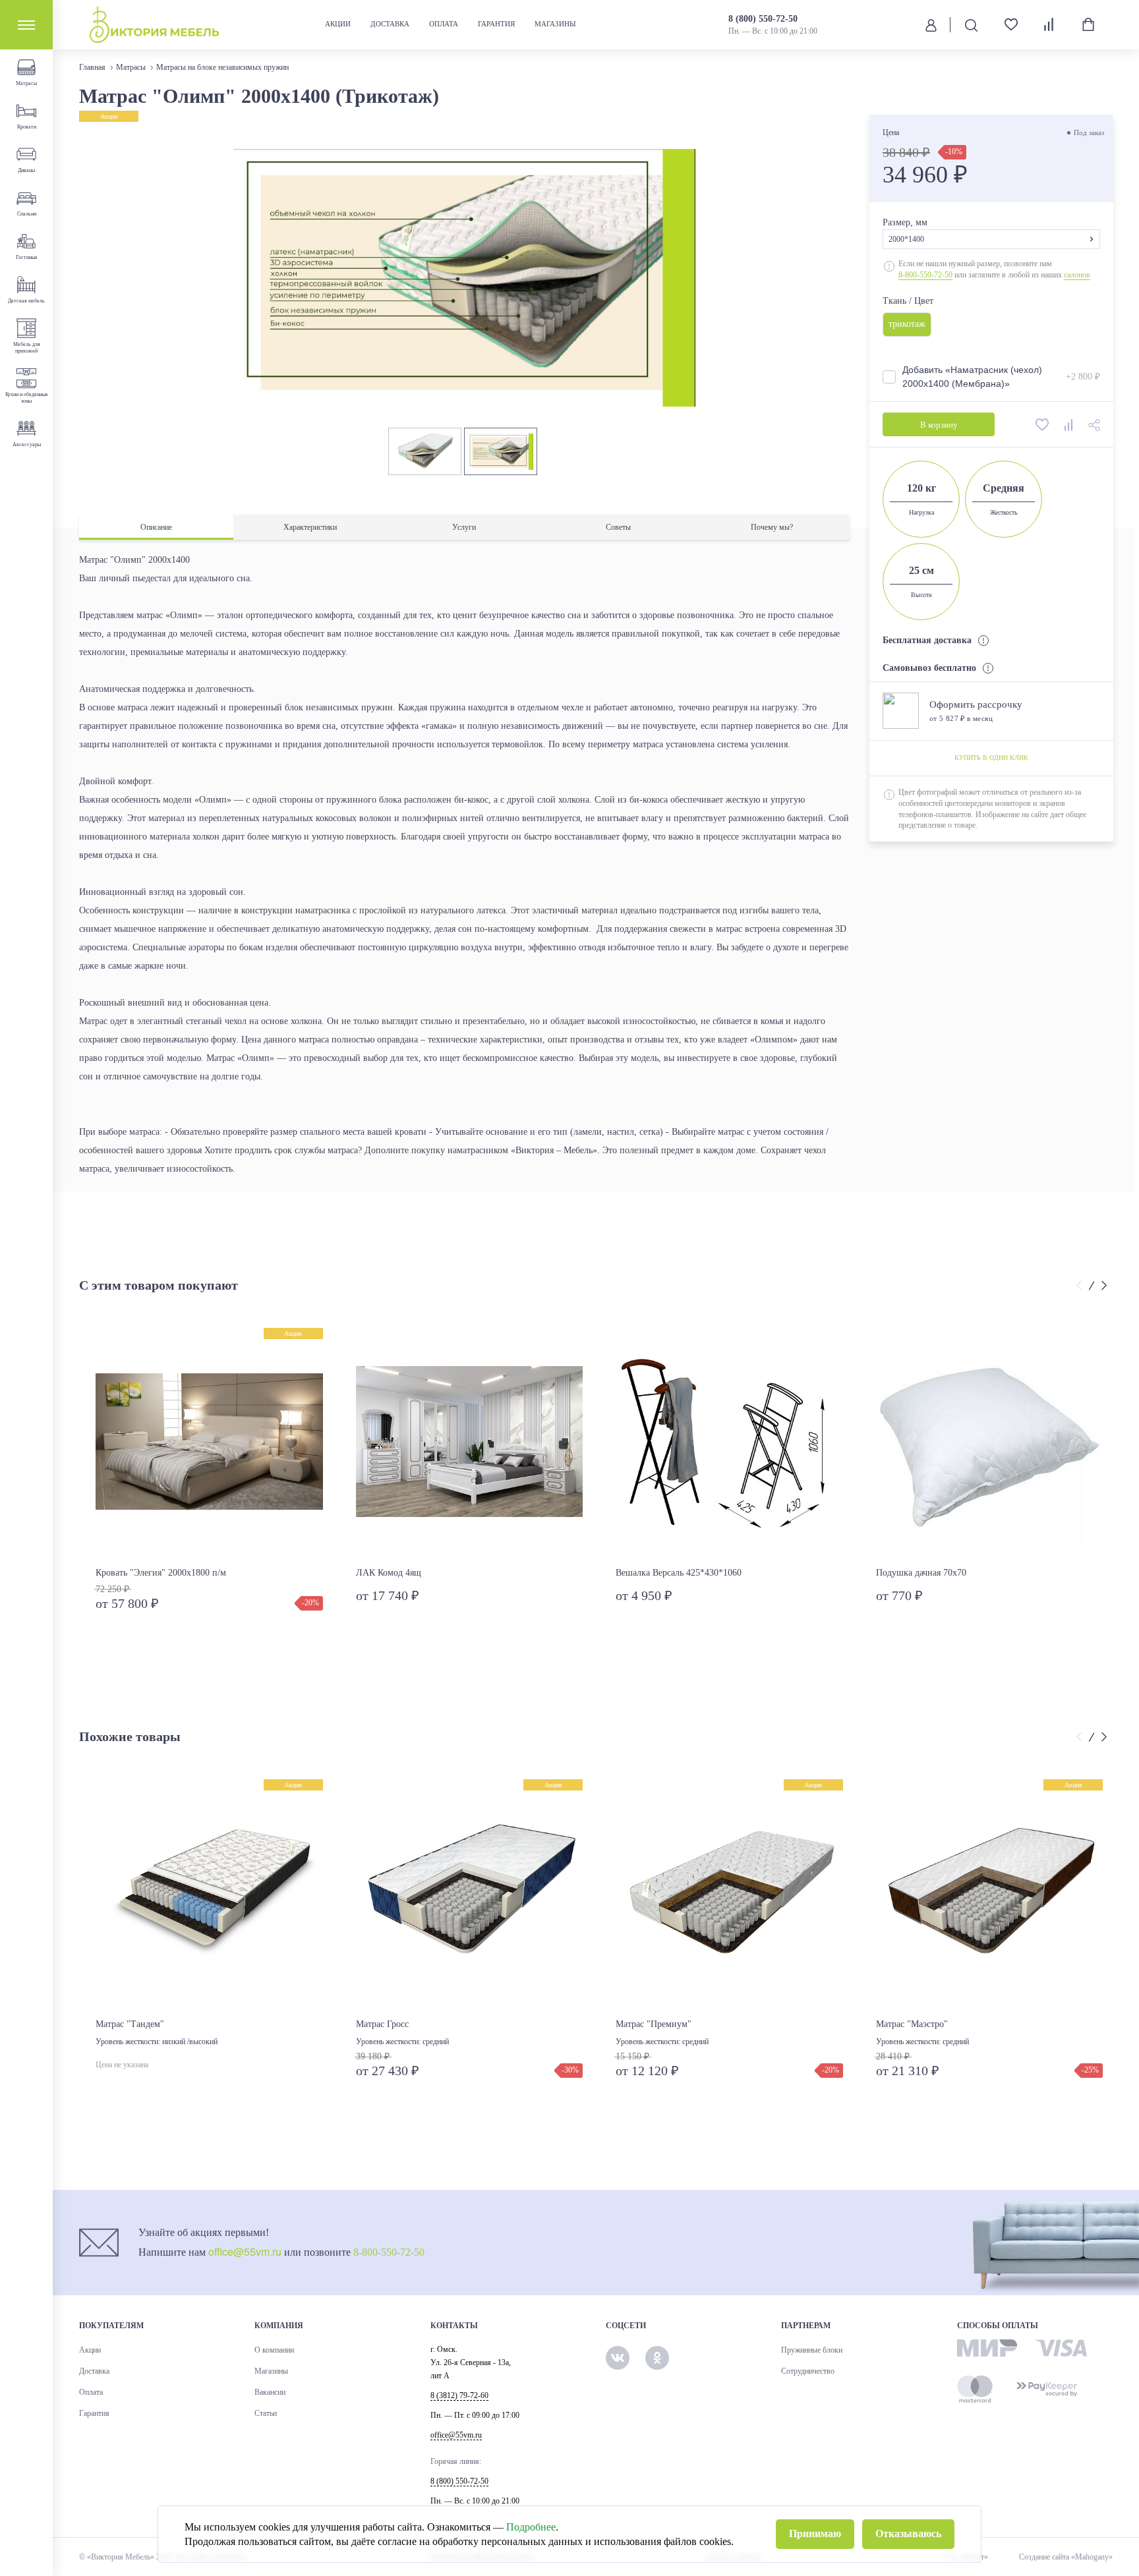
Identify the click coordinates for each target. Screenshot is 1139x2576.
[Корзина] (1088, 24)
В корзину (938, 425)
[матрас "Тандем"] (209, 1893)
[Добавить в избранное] (1043, 424)
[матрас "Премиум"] (729, 1893)
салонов (1077, 275)
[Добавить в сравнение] (1069, 424)
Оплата (444, 24)
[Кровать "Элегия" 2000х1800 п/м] (209, 1442)
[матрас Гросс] (470, 1893)
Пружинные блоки (812, 2350)
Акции (338, 24)
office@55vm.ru (245, 2251)
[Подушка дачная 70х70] (990, 1442)
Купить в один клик (991, 758)
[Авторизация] (931, 24)
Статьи (266, 2413)
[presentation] (1081, 1286)
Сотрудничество (808, 2371)
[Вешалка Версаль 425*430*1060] (729, 1442)
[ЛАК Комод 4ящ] (470, 1442)
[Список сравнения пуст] (1050, 24)
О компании (274, 2350)
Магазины (555, 24)
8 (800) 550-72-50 (763, 19)
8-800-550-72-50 (925, 275)
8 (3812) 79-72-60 (459, 2395)
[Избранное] (1006, 25)
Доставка (390, 24)
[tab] (156, 528)
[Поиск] (971, 25)
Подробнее (531, 2527)
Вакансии (270, 2392)
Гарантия (496, 24)
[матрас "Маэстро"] (990, 1893)
